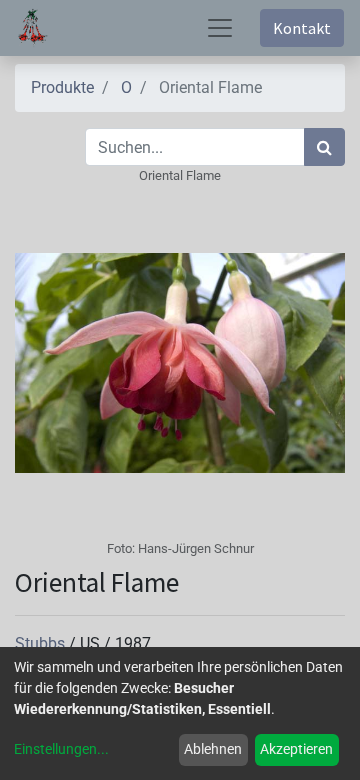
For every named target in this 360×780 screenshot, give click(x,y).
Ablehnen (213, 749)
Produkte (62, 87)
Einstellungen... (61, 749)
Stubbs (42, 643)
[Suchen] (324, 147)
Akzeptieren (296, 749)
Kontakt (302, 28)
